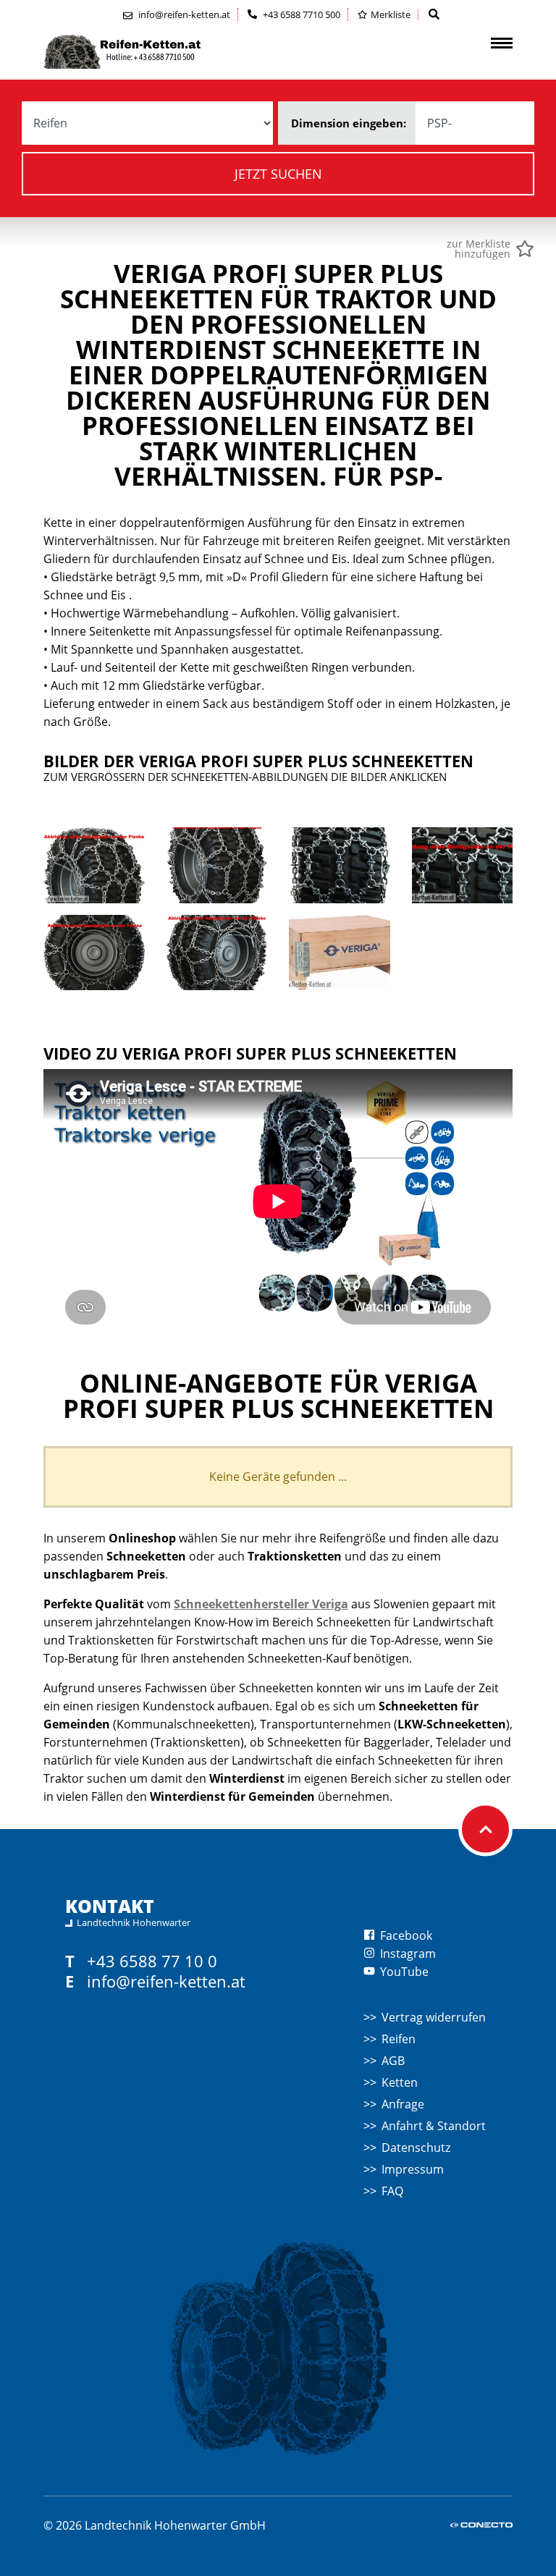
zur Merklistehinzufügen (479, 249)
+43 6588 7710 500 (300, 14)
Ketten (400, 2082)
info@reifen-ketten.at (166, 1981)
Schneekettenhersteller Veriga (261, 1604)
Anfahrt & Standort (434, 2126)
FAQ (392, 2191)
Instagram (407, 1954)
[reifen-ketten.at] (152, 52)
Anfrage (403, 2104)
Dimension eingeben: (349, 123)
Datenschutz (416, 2148)
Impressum (413, 2169)
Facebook (405, 1935)
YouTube (403, 1972)
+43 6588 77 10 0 (152, 1961)
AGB (393, 2061)
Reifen (399, 2039)
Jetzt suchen (278, 174)
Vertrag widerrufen (434, 2017)
